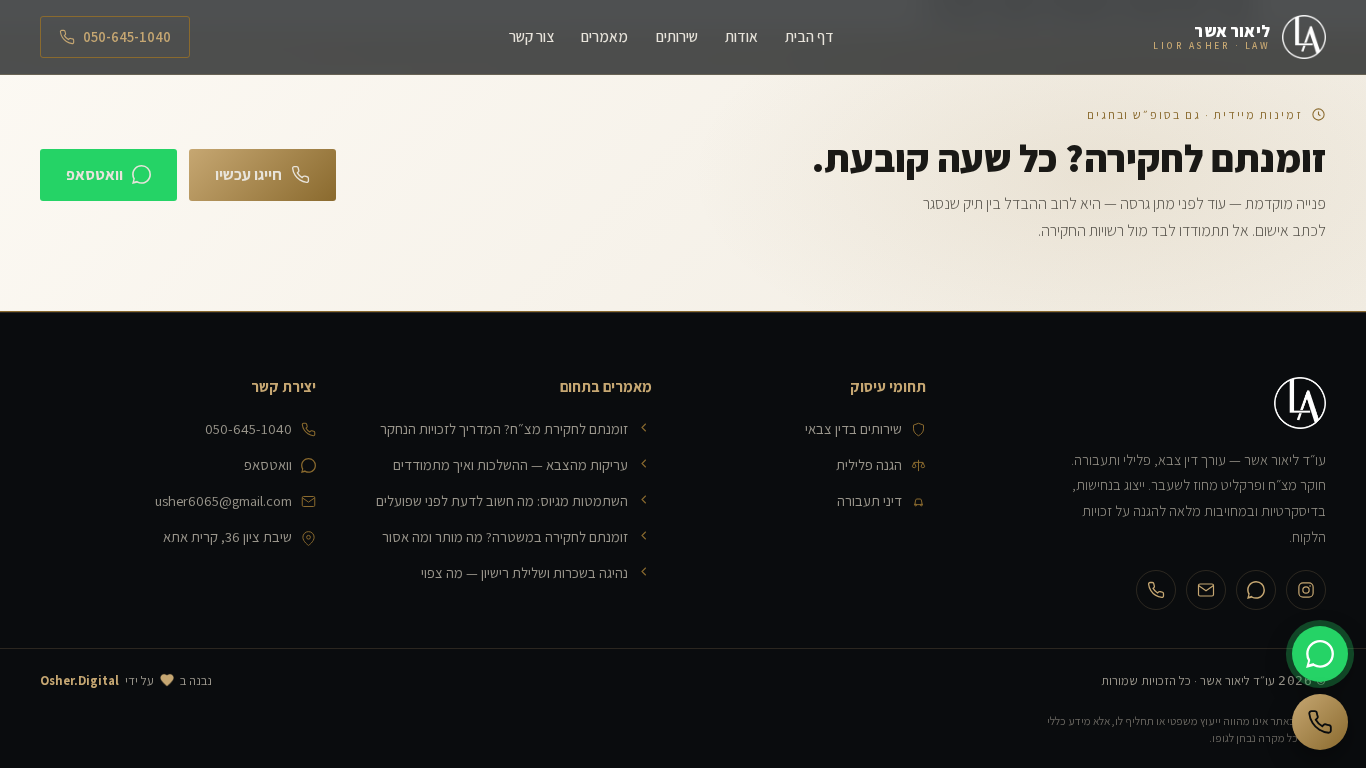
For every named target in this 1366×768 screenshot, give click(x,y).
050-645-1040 (127, 36)
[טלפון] (1156, 590)
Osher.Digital (79, 680)
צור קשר (531, 36)
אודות (741, 36)
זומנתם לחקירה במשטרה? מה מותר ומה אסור (505, 536)
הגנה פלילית (869, 464)
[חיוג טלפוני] (1320, 722)
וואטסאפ (94, 174)
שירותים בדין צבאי (853, 428)
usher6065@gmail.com (223, 500)
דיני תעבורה (869, 500)
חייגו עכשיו (248, 174)
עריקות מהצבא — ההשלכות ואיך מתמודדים (510, 464)
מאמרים (604, 36)
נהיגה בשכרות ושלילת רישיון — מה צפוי (524, 572)
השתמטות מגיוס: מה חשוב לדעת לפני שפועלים (502, 500)
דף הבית (809, 36)
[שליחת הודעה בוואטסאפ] (1320, 654)
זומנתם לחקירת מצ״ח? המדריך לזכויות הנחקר (504, 428)
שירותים (677, 36)
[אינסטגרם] (1306, 590)
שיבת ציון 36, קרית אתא (227, 536)
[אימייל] (1206, 590)
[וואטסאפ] (1256, 590)
